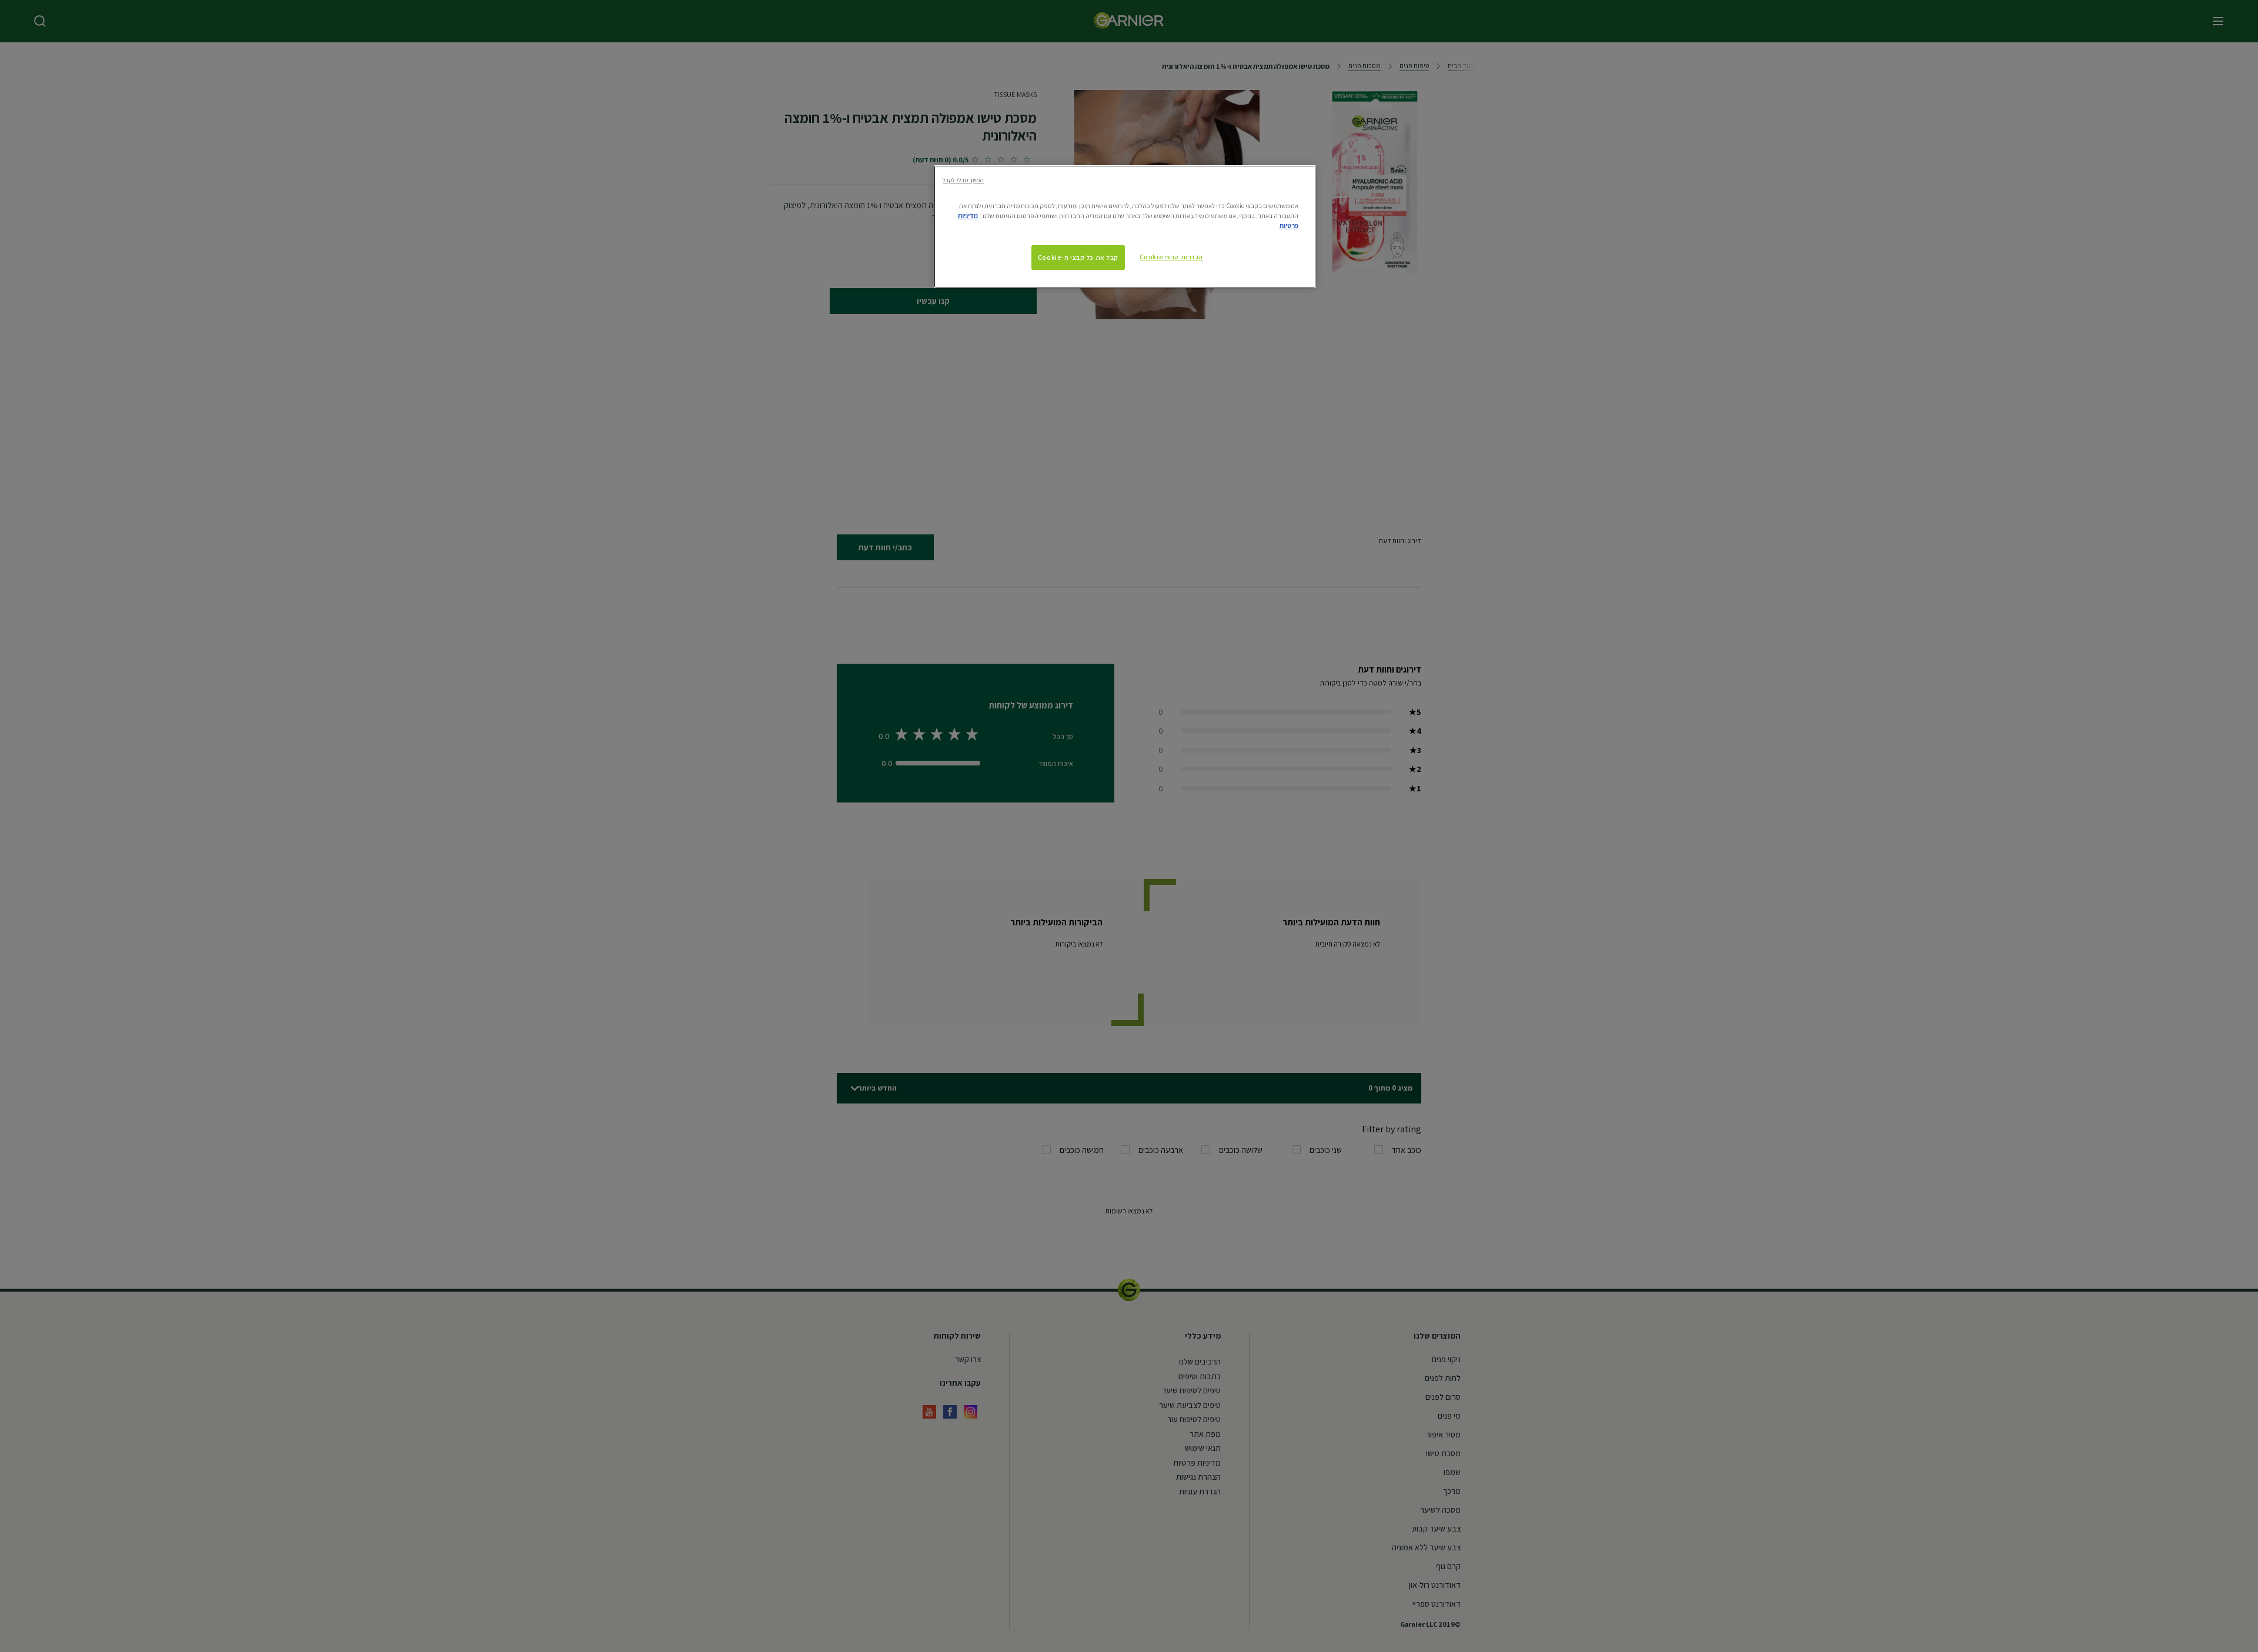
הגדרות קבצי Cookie (1171, 257)
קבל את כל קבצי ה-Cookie (1078, 257)
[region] (1125, 227)
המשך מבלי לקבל (963, 180)
